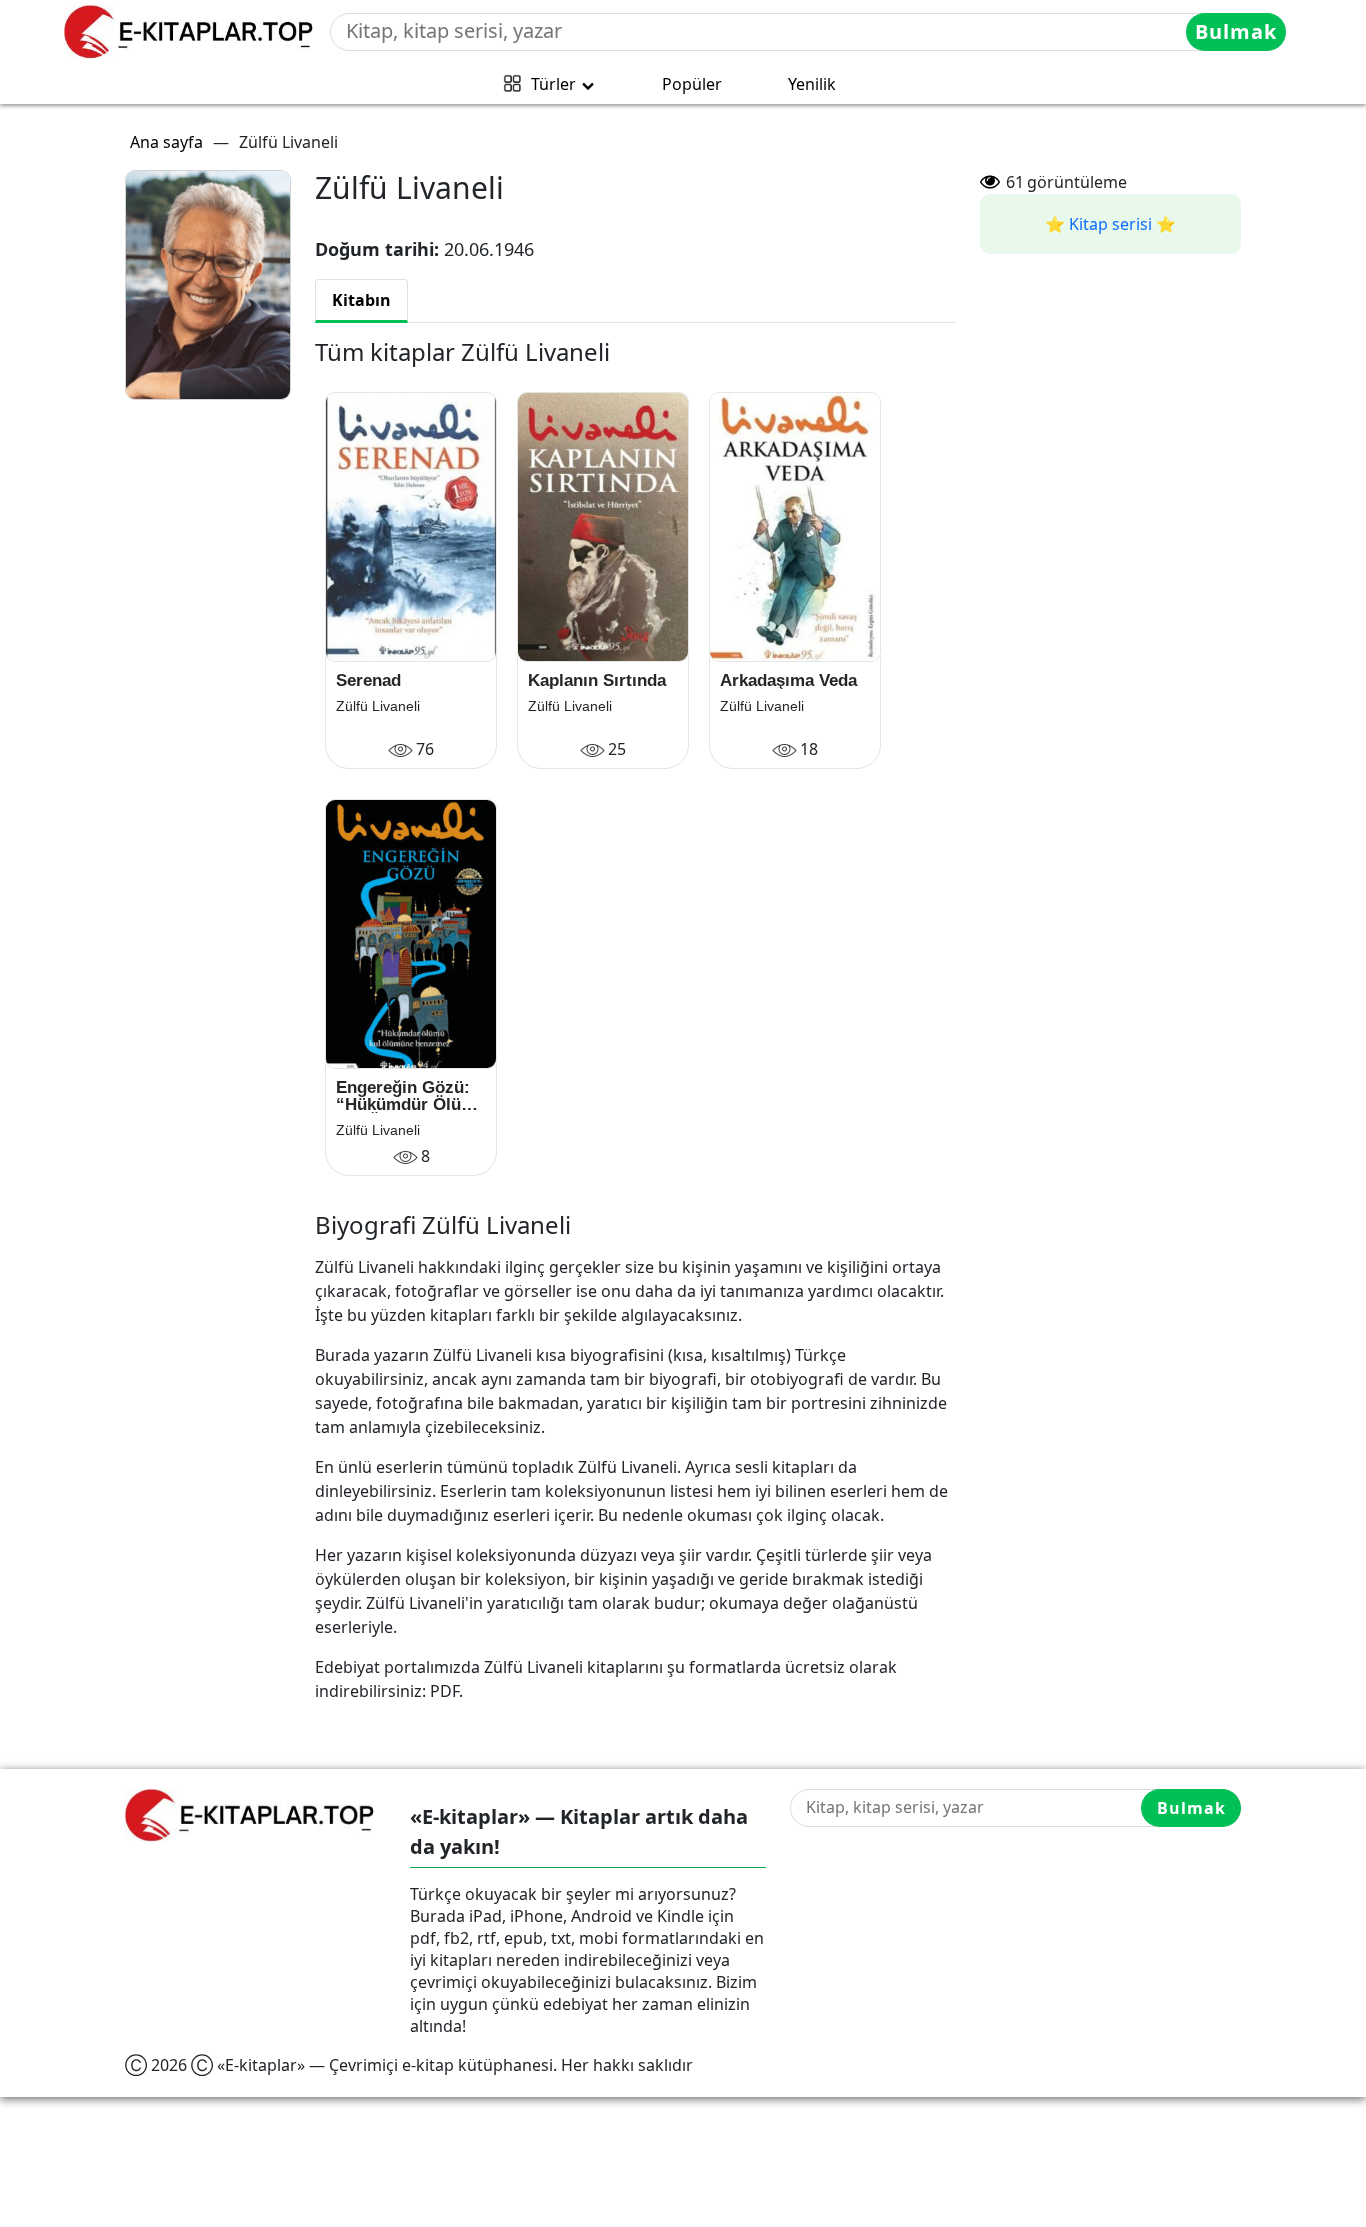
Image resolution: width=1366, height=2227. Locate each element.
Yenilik (812, 84)
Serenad (368, 680)
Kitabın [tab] (361, 300)
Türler (553, 84)
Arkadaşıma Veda (788, 680)
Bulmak (1236, 31)
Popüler (692, 84)
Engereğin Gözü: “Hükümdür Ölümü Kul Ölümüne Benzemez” (411, 1096)
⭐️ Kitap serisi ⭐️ (1110, 224)
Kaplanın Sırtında (597, 680)
